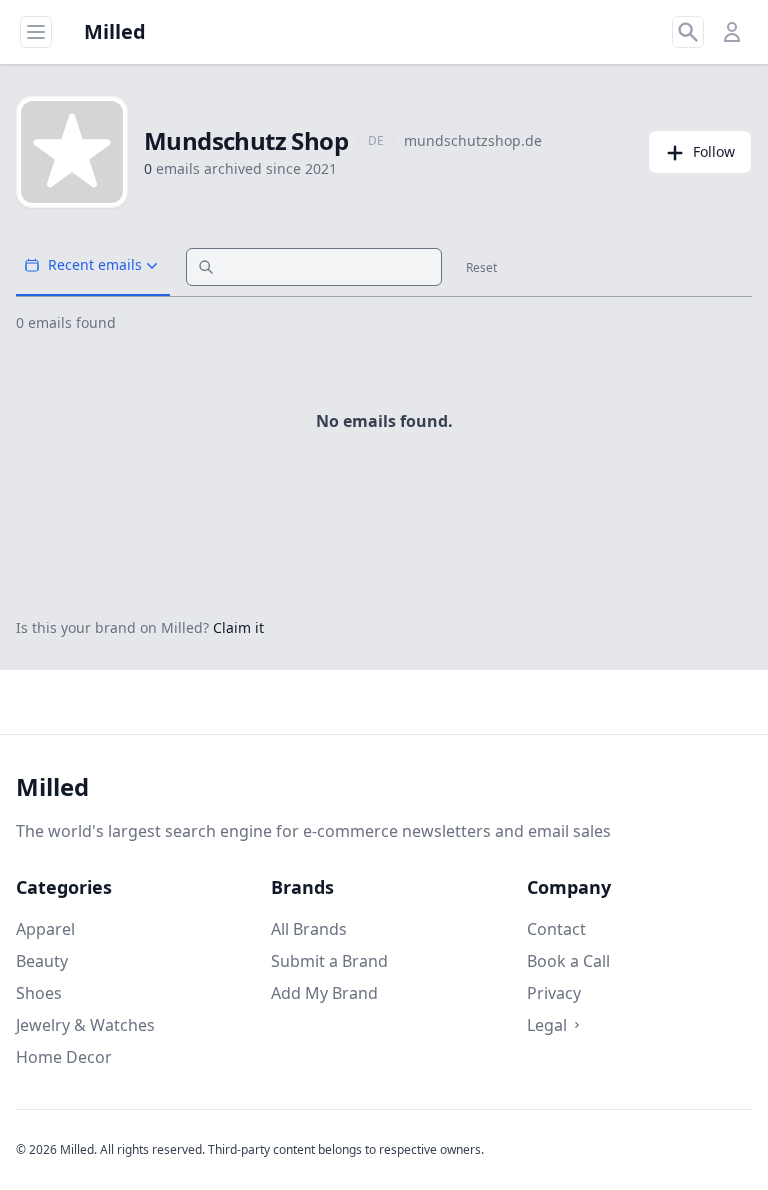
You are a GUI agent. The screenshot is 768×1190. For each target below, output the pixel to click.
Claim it (238, 627)
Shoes (39, 993)
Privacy (554, 993)
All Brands (309, 929)
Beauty (42, 961)
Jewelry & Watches (85, 1025)
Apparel (45, 929)
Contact (556, 929)
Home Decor (64, 1057)
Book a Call (568, 961)
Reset (481, 268)
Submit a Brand (329, 961)
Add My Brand (324, 993)
